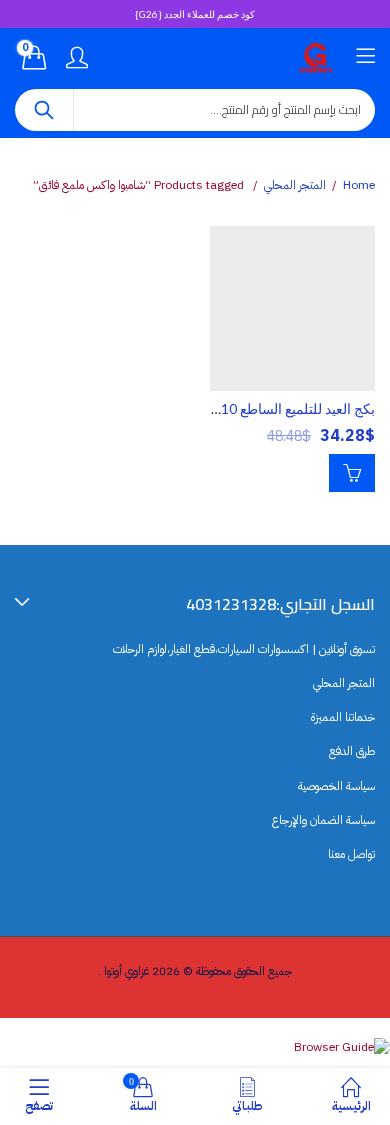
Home (359, 185)
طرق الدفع (352, 751)
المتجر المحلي (295, 185)
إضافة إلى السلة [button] (352, 473)
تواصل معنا (351, 854)
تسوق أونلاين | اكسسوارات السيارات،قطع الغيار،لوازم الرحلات (244, 649)
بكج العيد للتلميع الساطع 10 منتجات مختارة (254, 408)
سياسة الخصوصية (336, 786)
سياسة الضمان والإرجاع (323, 820)
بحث (44, 110)
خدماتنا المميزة (343, 717)
